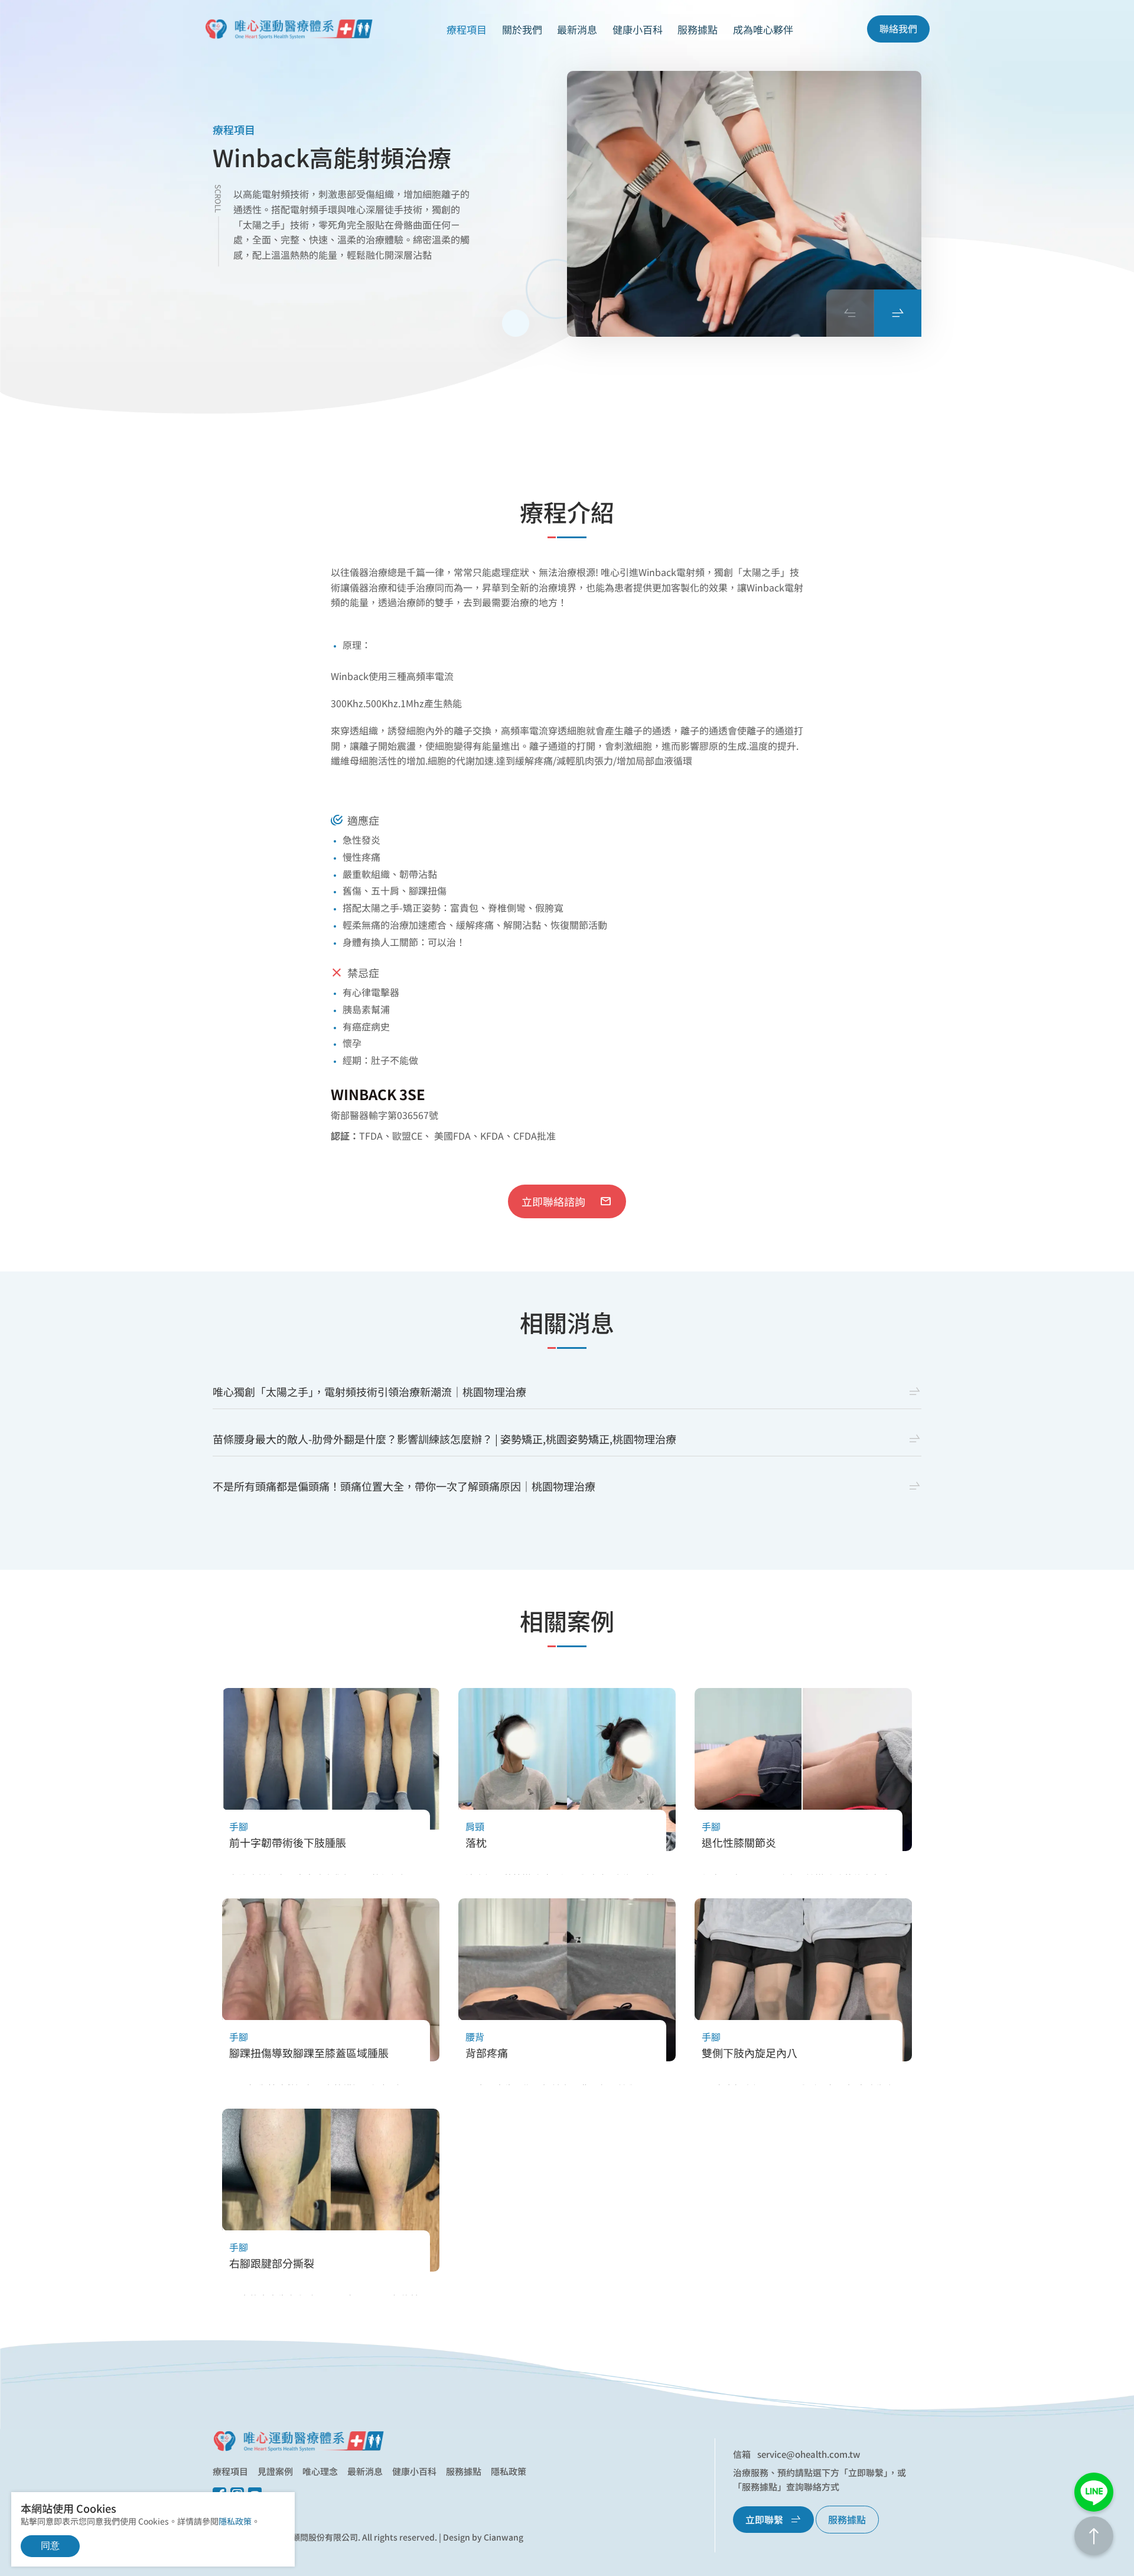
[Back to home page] (298, 2441)
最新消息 (577, 29)
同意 (50, 2546)
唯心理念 (320, 2471)
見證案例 (275, 2471)
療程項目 (230, 2471)
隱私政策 (509, 2471)
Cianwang (504, 2537)
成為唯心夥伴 (763, 29)
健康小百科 (414, 2471)
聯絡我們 (898, 28)
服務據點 (698, 29)
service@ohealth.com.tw (809, 2454)
